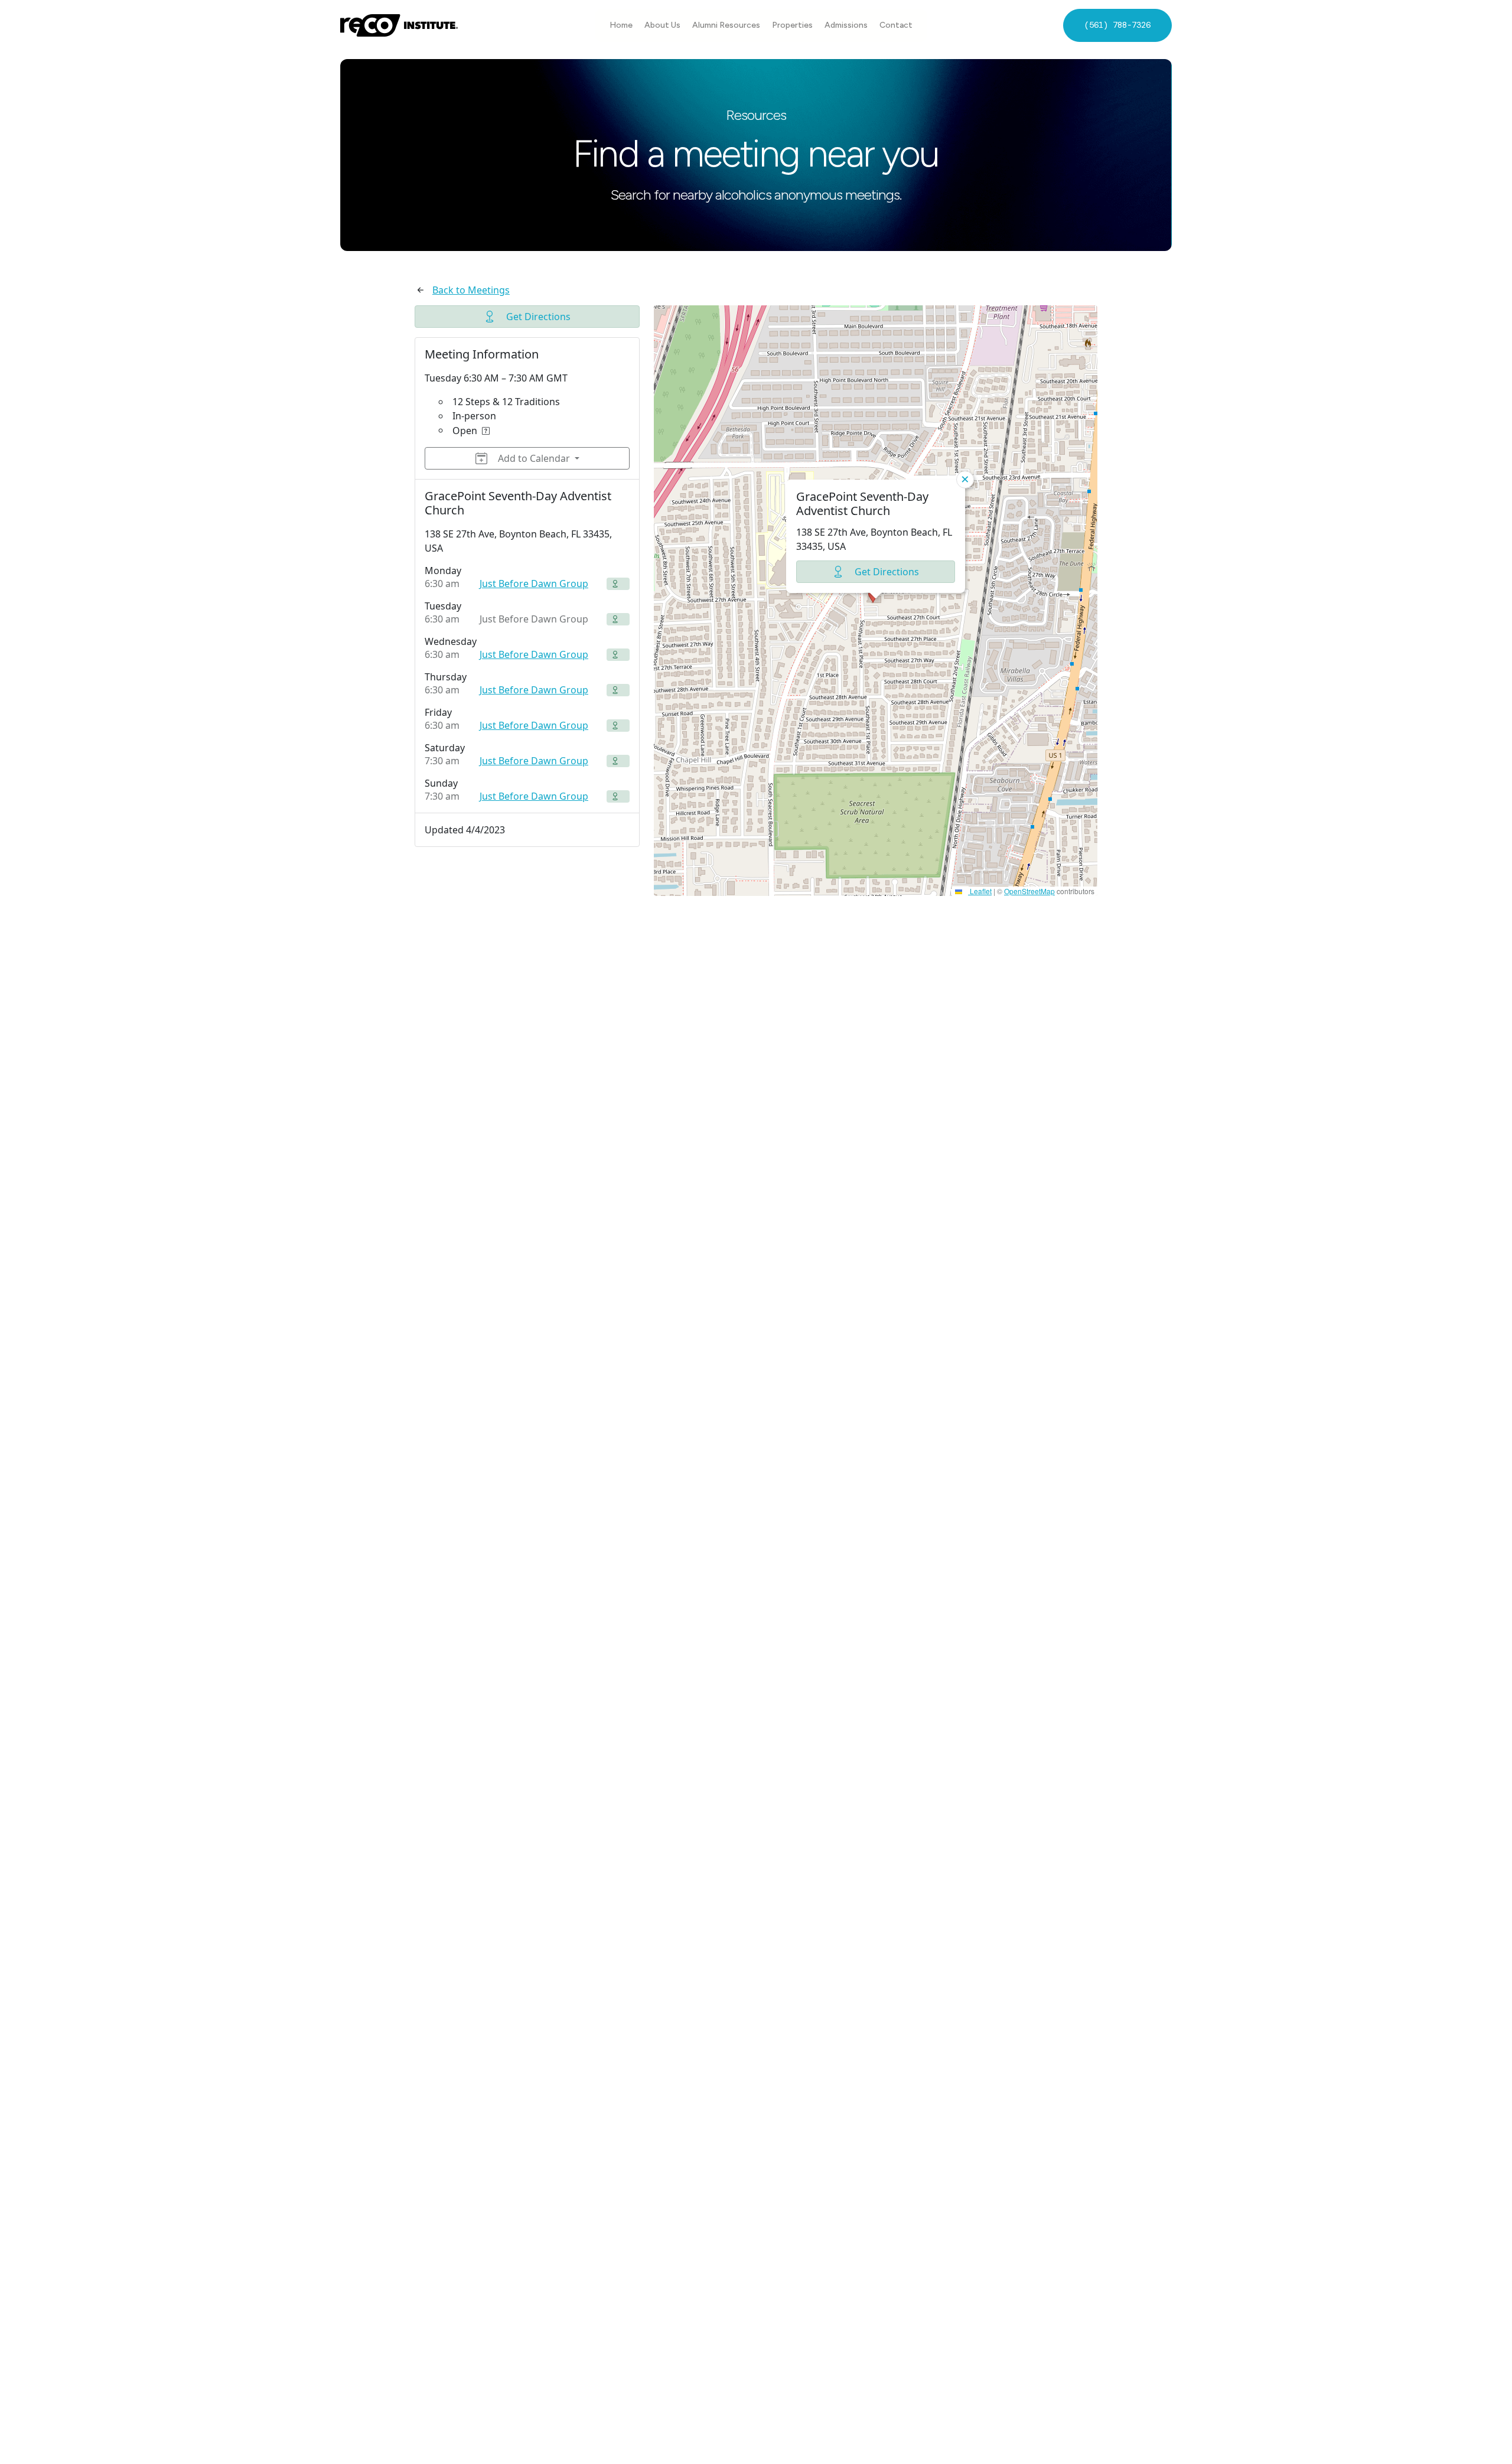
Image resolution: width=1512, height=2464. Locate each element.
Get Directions (538, 317)
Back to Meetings (471, 290)
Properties (792, 25)
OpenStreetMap (1029, 891)
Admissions (846, 25)
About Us (662, 25)
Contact (896, 25)
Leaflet (980, 891)
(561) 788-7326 (1117, 25)
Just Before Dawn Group (534, 584)
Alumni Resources (726, 25)
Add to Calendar (534, 458)
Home (621, 25)
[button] (876, 601)
